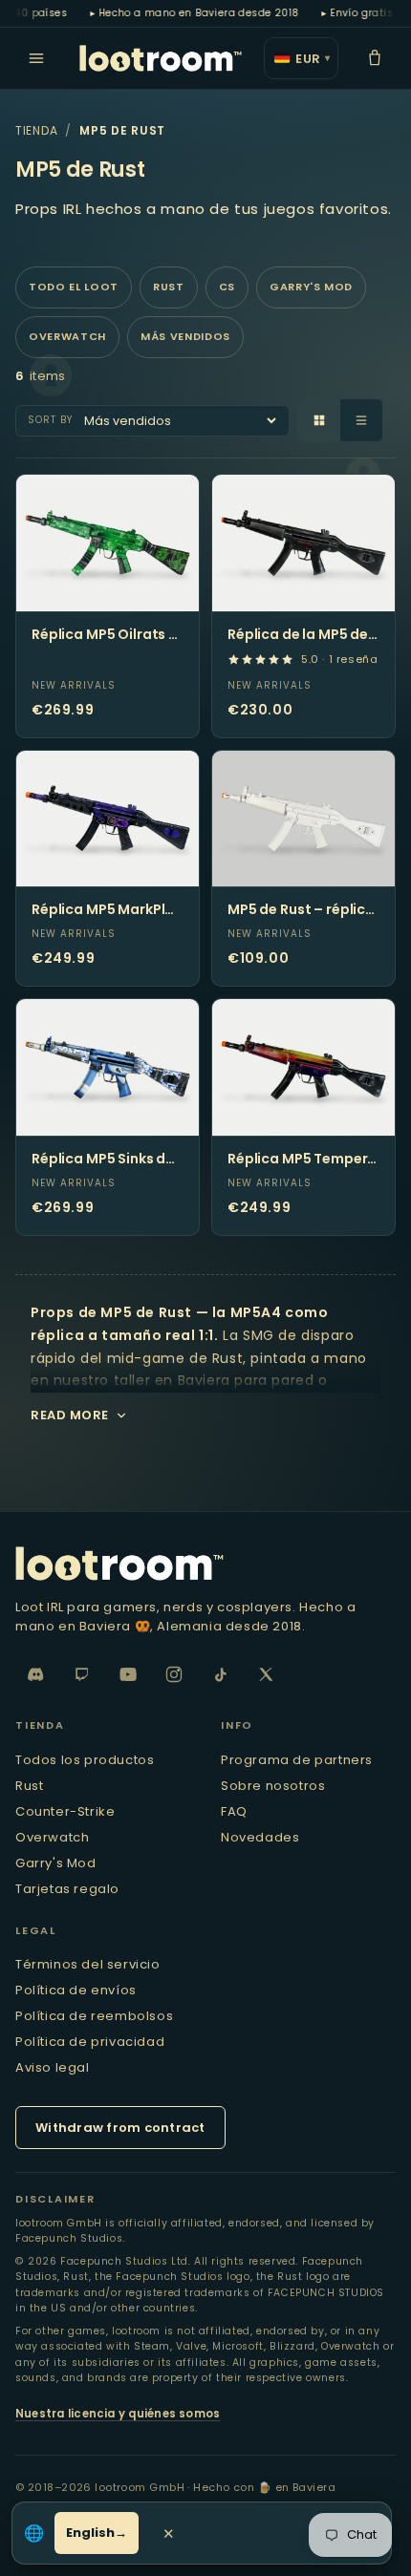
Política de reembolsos (94, 2016)
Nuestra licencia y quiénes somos (118, 2414)
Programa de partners (297, 1760)
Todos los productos (85, 1760)
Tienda (36, 130)
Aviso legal (53, 2067)
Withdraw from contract (120, 2128)
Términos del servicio (88, 1964)
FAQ (234, 1811)
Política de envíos (76, 1990)
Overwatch (67, 336)
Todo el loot (74, 287)
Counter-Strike (65, 1811)
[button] (375, 58)
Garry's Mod (311, 287)
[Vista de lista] (361, 420)
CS (227, 287)
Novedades (260, 1837)
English (90, 2533)
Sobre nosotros (273, 1786)
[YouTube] (128, 1674)
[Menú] (36, 58)
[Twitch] (82, 1674)
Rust (169, 287)
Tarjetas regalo (67, 1889)
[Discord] (36, 1674)
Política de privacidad (90, 2042)
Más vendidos (185, 336)
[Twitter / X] (266, 1674)
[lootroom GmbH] (161, 58)
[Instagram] (174, 1674)
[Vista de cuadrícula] (319, 420)
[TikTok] (220, 1674)
